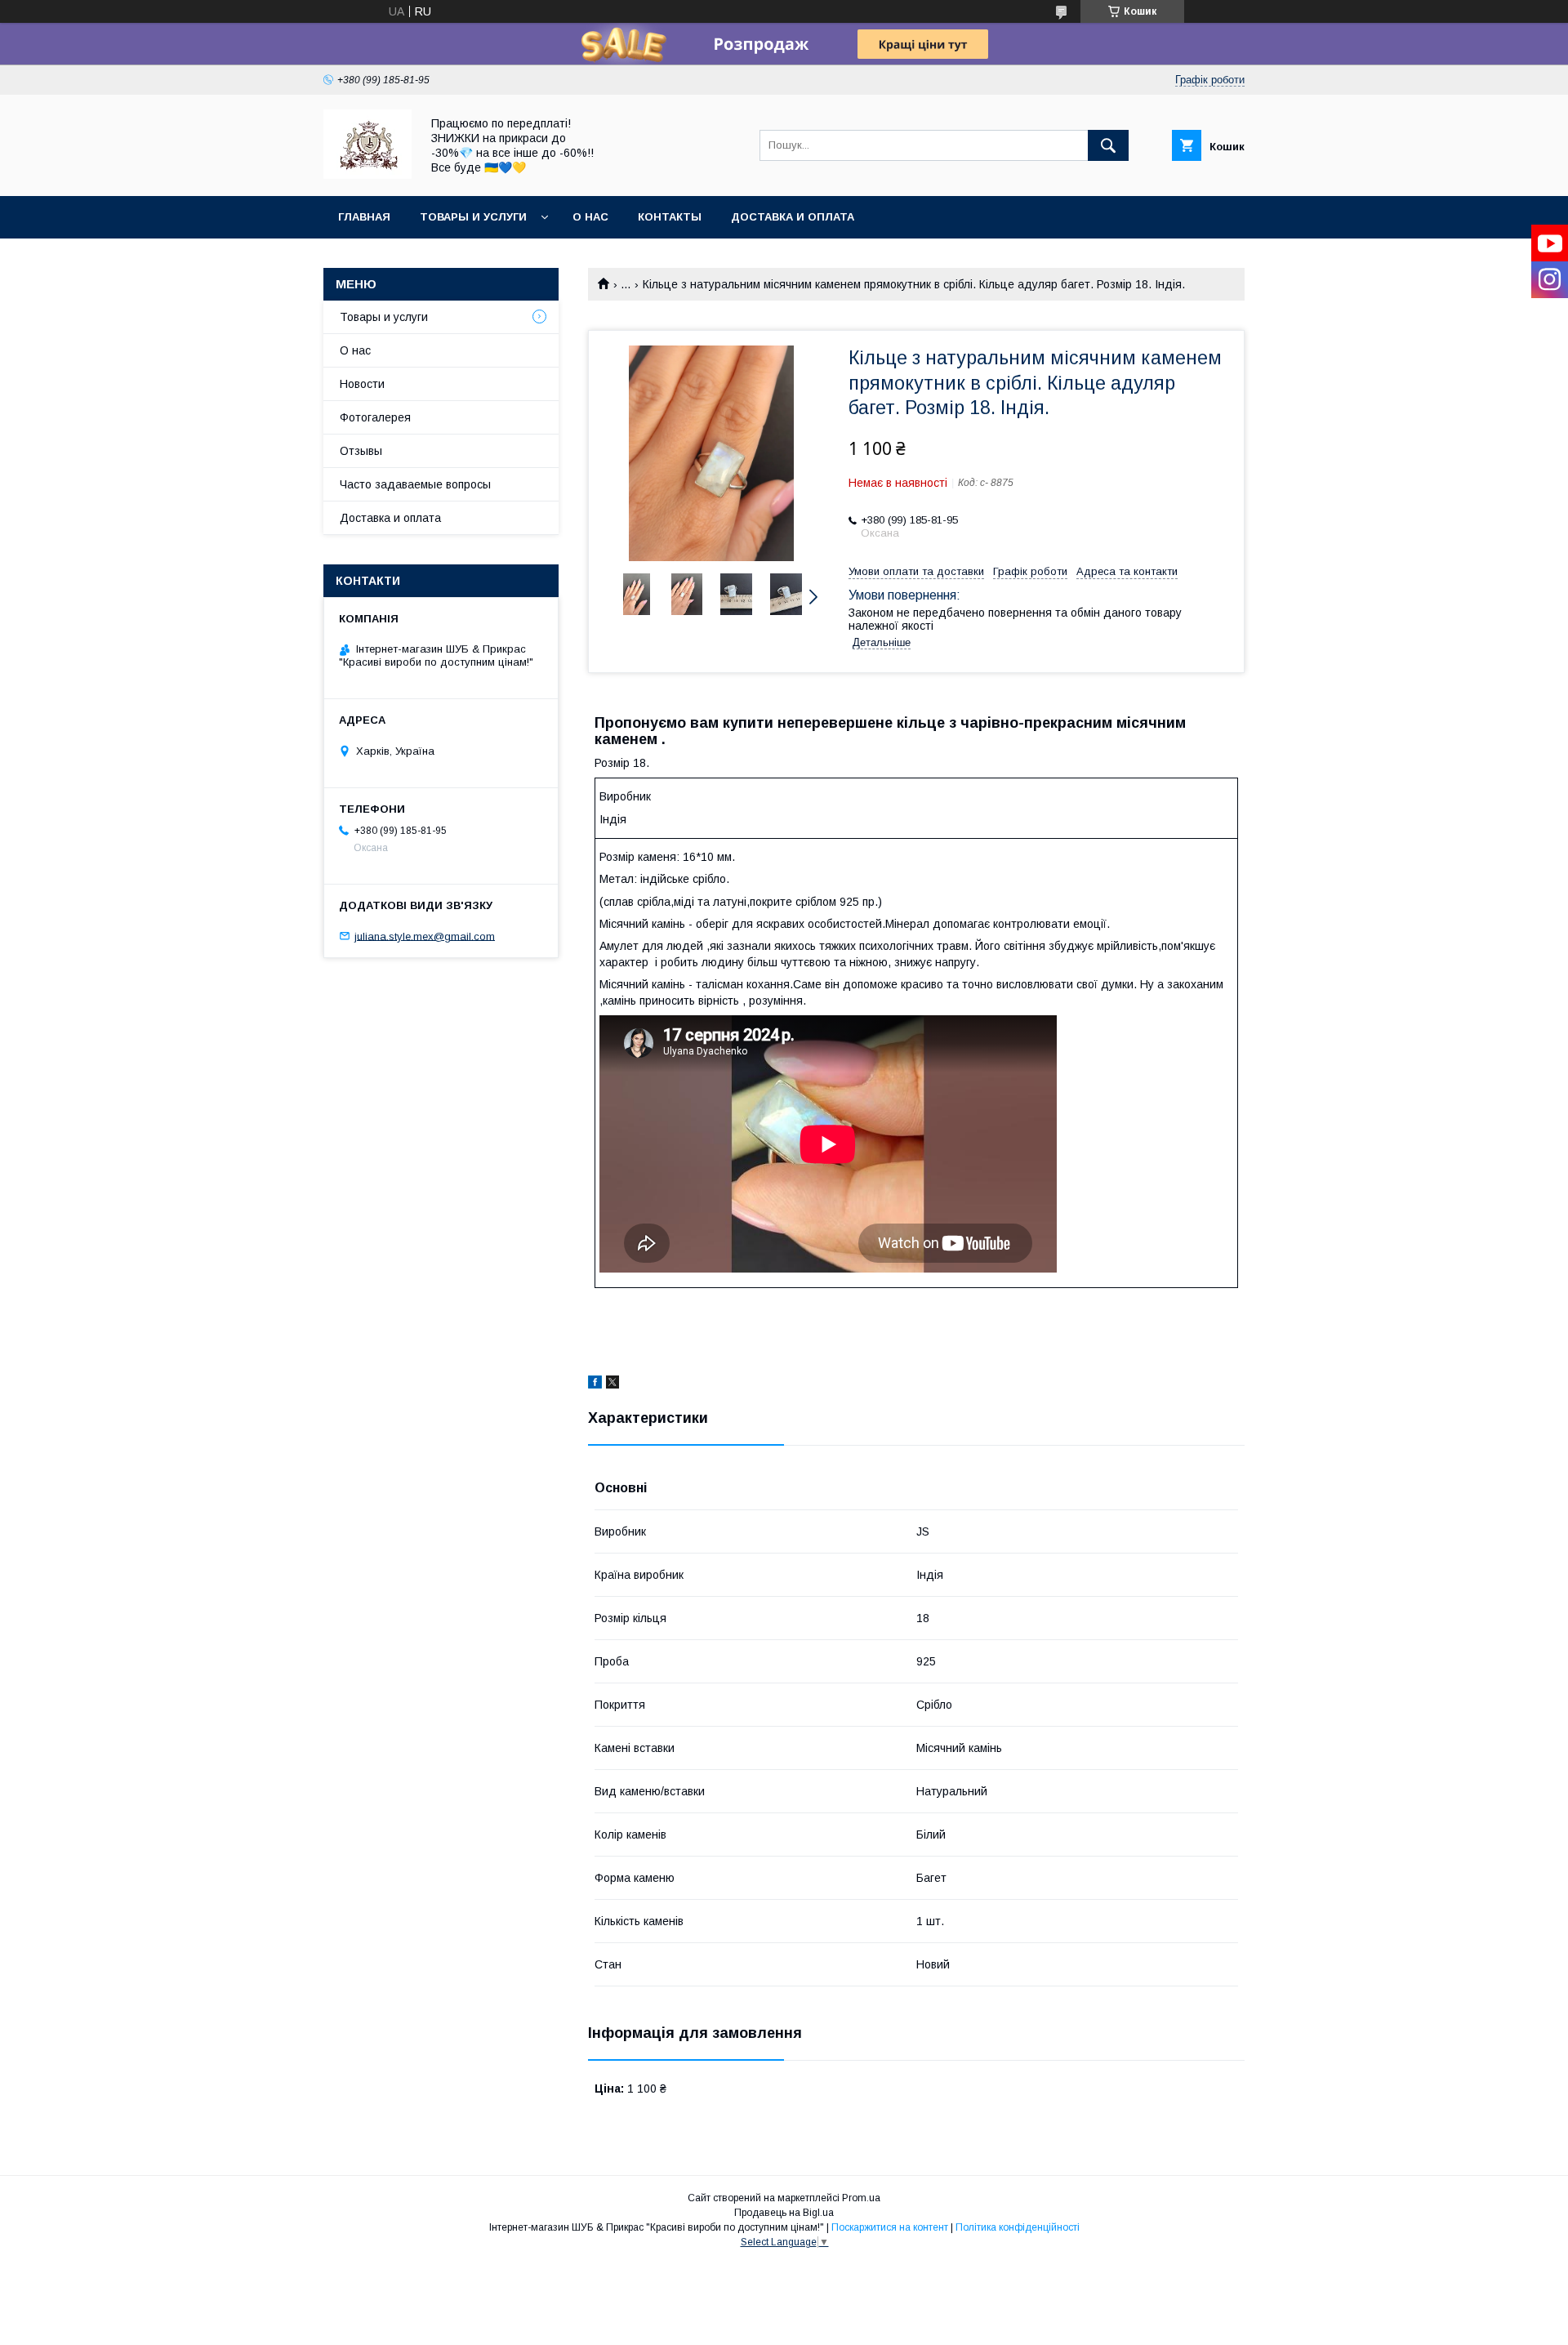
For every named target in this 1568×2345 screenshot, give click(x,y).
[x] (612, 1384)
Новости (362, 384)
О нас (590, 217)
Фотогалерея (375, 417)
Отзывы (361, 451)
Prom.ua (861, 2198)
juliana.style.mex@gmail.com (425, 936)
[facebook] (595, 1384)
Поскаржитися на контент (890, 2227)
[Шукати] (1108, 145)
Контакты (670, 217)
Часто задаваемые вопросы (415, 484)
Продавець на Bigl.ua (784, 2213)
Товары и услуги (473, 217)
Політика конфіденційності (1018, 2227)
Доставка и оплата (793, 217)
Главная (364, 217)
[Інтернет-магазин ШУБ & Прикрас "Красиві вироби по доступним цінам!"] (367, 175)
